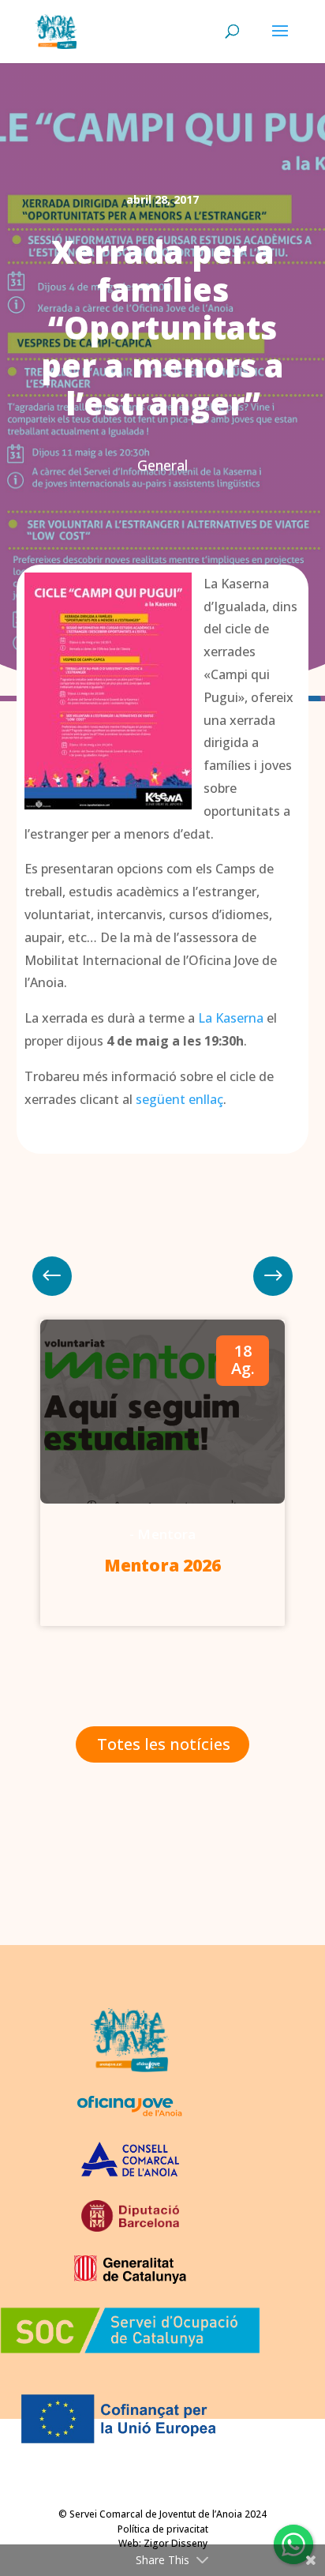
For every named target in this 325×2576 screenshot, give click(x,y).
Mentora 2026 (162, 1565)
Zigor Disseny (176, 2543)
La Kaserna (231, 1018)
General (162, 465)
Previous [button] (273, 1276)
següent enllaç (179, 1099)
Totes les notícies (164, 1744)
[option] (162, 1473)
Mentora (166, 1534)
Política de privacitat (163, 2529)
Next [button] (52, 1276)
